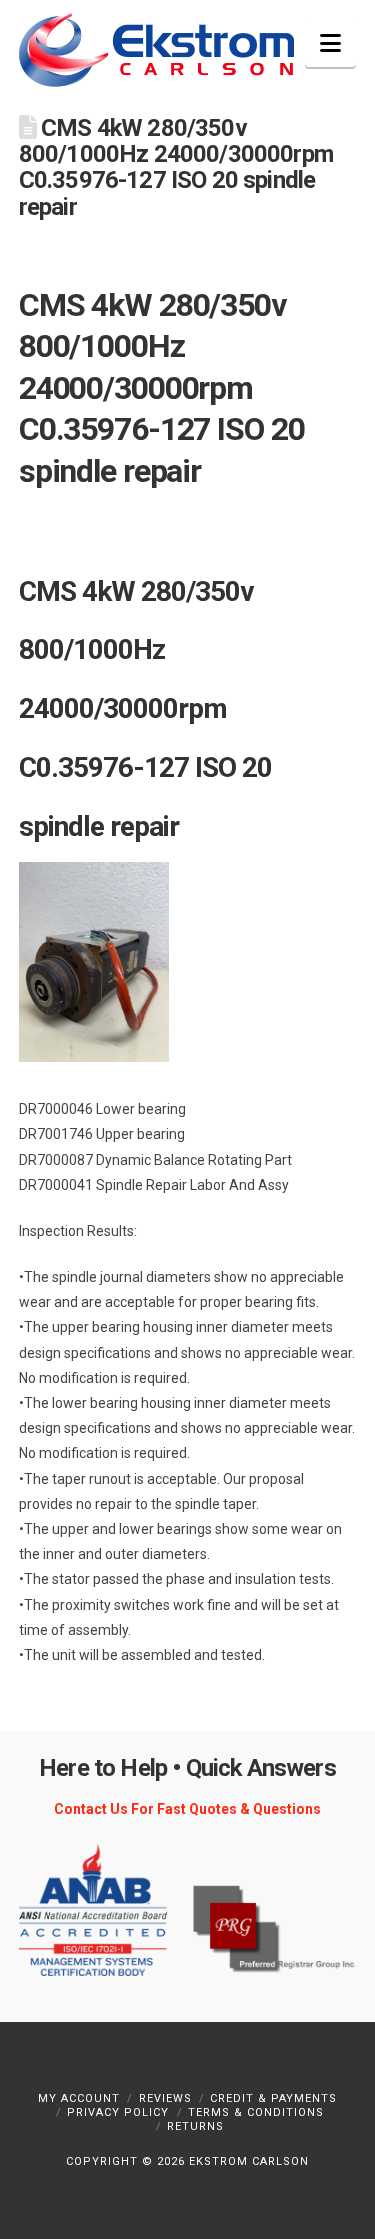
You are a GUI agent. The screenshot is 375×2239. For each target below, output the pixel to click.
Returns (195, 2126)
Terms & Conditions (256, 2112)
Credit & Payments (273, 2098)
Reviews (165, 2098)
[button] (330, 43)
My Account (79, 2098)
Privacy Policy (118, 2112)
